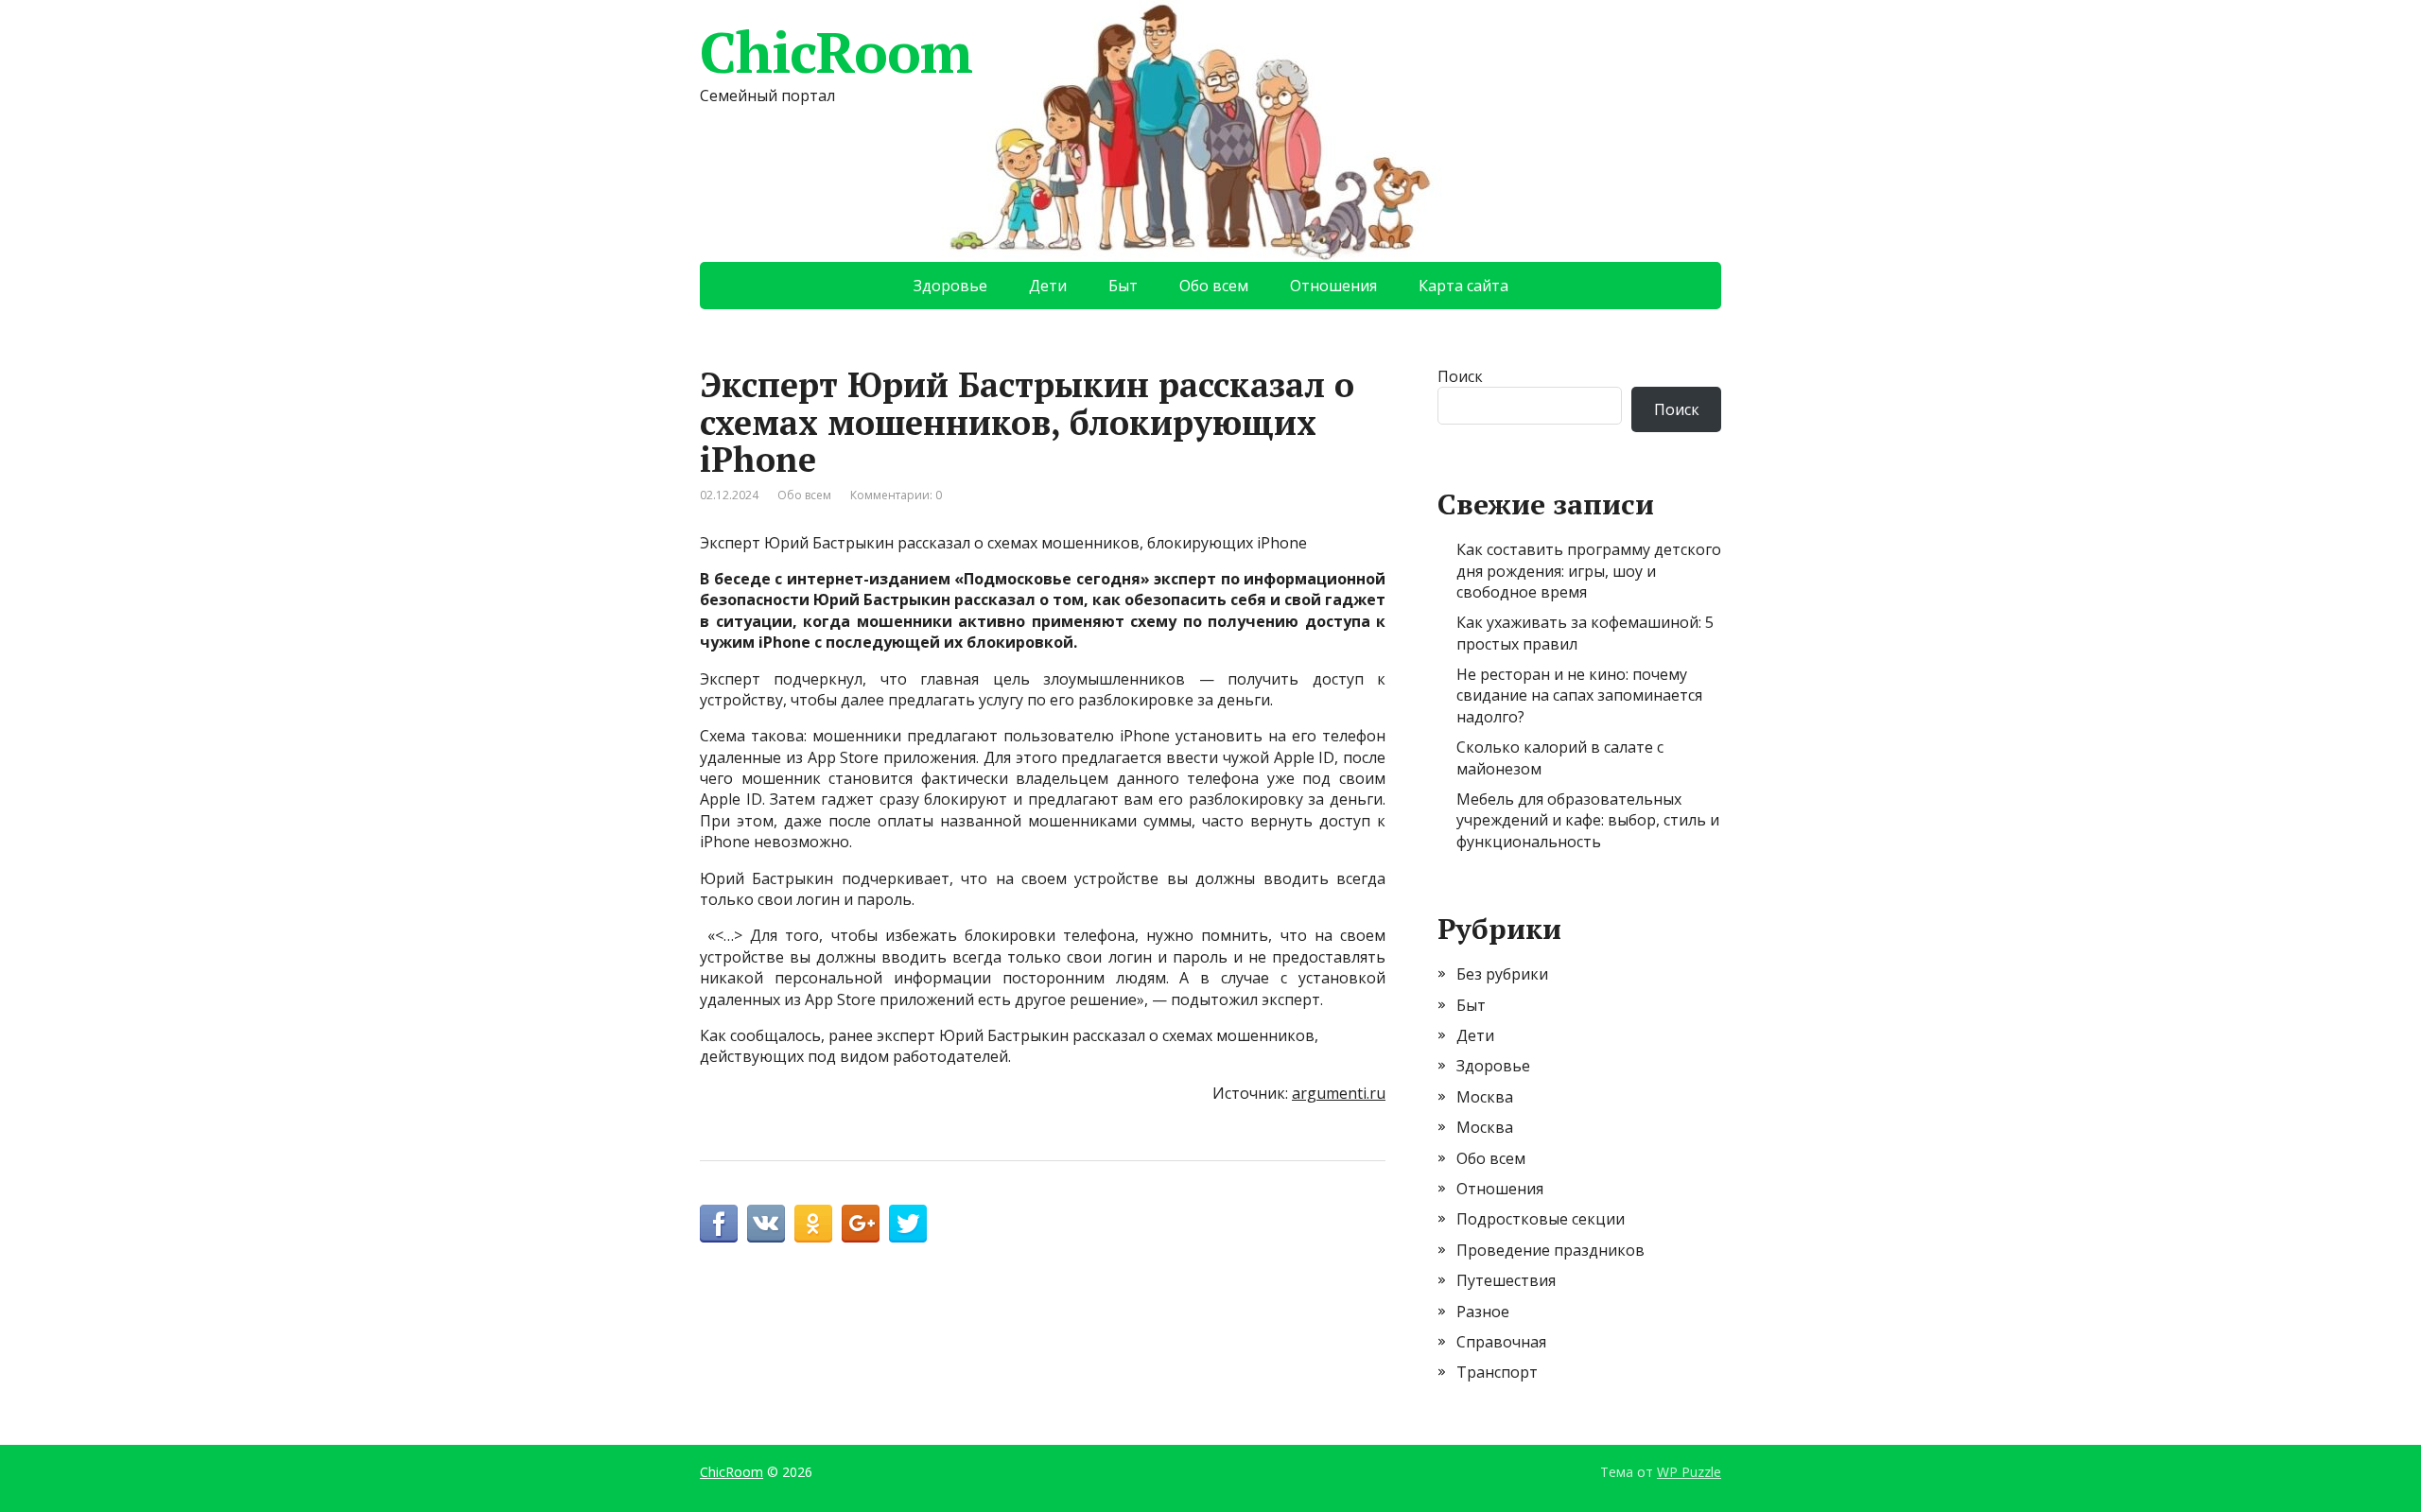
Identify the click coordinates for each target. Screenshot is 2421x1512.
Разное (1483, 1312)
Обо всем (1214, 286)
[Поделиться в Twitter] (908, 1224)
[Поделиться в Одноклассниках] (813, 1224)
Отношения (1333, 286)
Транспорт (1497, 1372)
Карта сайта (1463, 286)
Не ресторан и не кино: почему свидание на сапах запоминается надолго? (1579, 695)
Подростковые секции (1541, 1219)
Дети (1048, 286)
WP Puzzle (1689, 1472)
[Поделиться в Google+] (861, 1224)
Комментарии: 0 (896, 495)
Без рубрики (1502, 974)
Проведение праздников (1550, 1250)
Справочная (1501, 1342)
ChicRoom (836, 52)
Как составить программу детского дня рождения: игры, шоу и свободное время (1589, 571)
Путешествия (1506, 1280)
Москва (1485, 1097)
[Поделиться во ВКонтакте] (766, 1224)
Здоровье (950, 286)
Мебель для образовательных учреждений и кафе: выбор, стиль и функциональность (1588, 820)
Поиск (1460, 376)
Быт (1123, 286)
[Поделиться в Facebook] (719, 1224)
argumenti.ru (1339, 1093)
